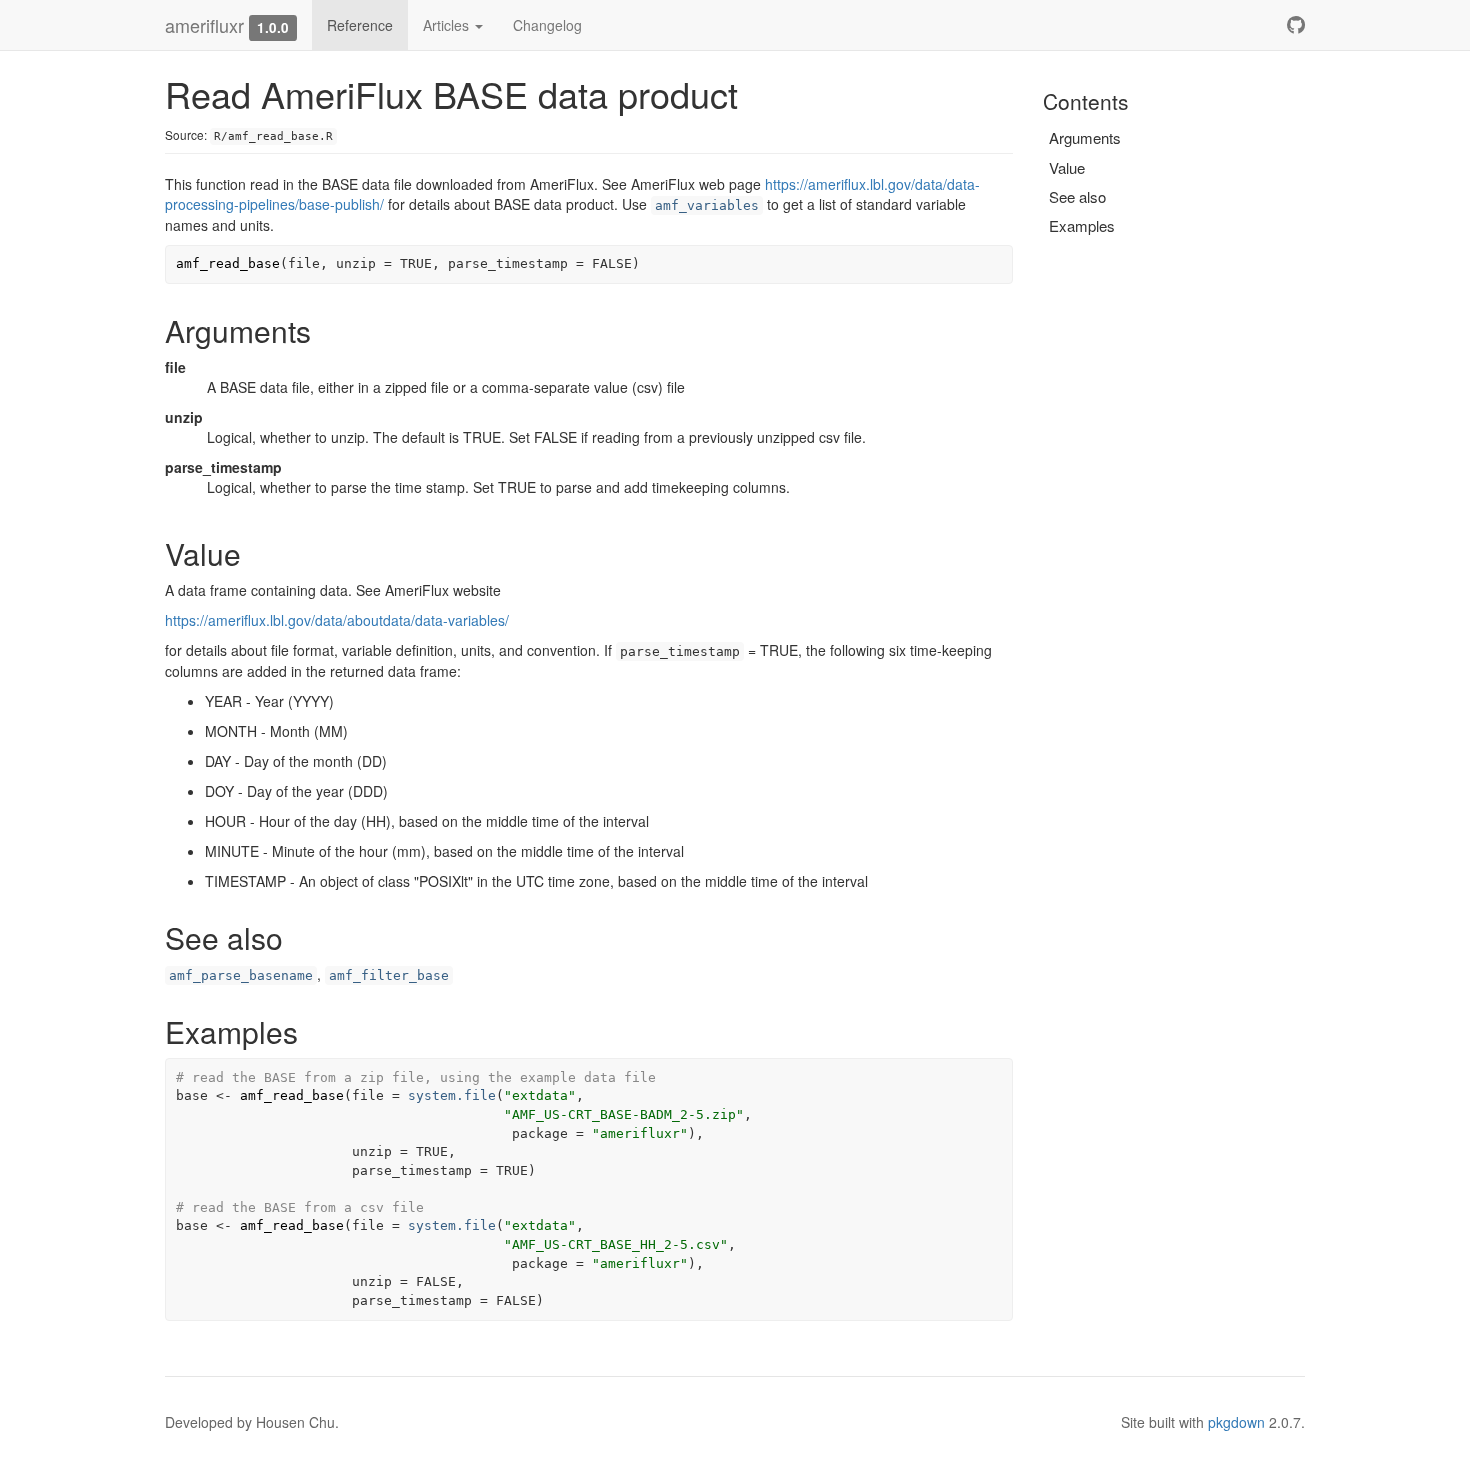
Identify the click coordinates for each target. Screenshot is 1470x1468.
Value (1067, 167)
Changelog (547, 25)
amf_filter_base (389, 975)
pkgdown (1236, 1422)
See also (1077, 196)
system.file (452, 1095)
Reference (360, 25)
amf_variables (707, 205)
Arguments (1085, 137)
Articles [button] (448, 25)
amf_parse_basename (241, 975)
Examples (1082, 225)
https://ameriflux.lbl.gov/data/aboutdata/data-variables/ (337, 620)
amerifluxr (204, 25)
